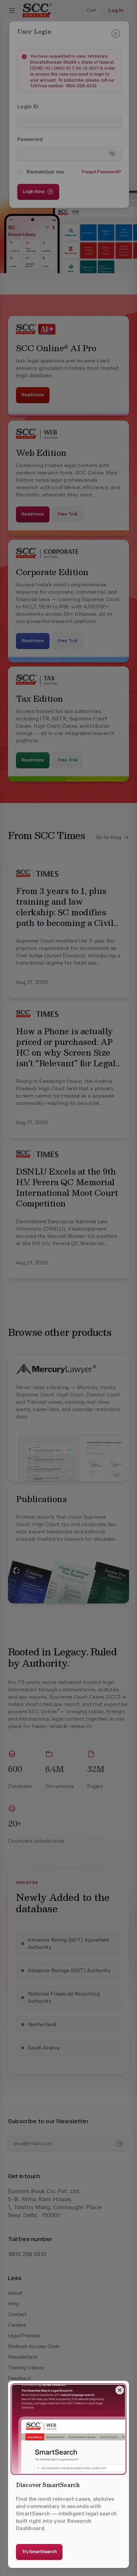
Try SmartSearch (39, 2552)
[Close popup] (120, 2390)
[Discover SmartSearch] (68, 2429)
